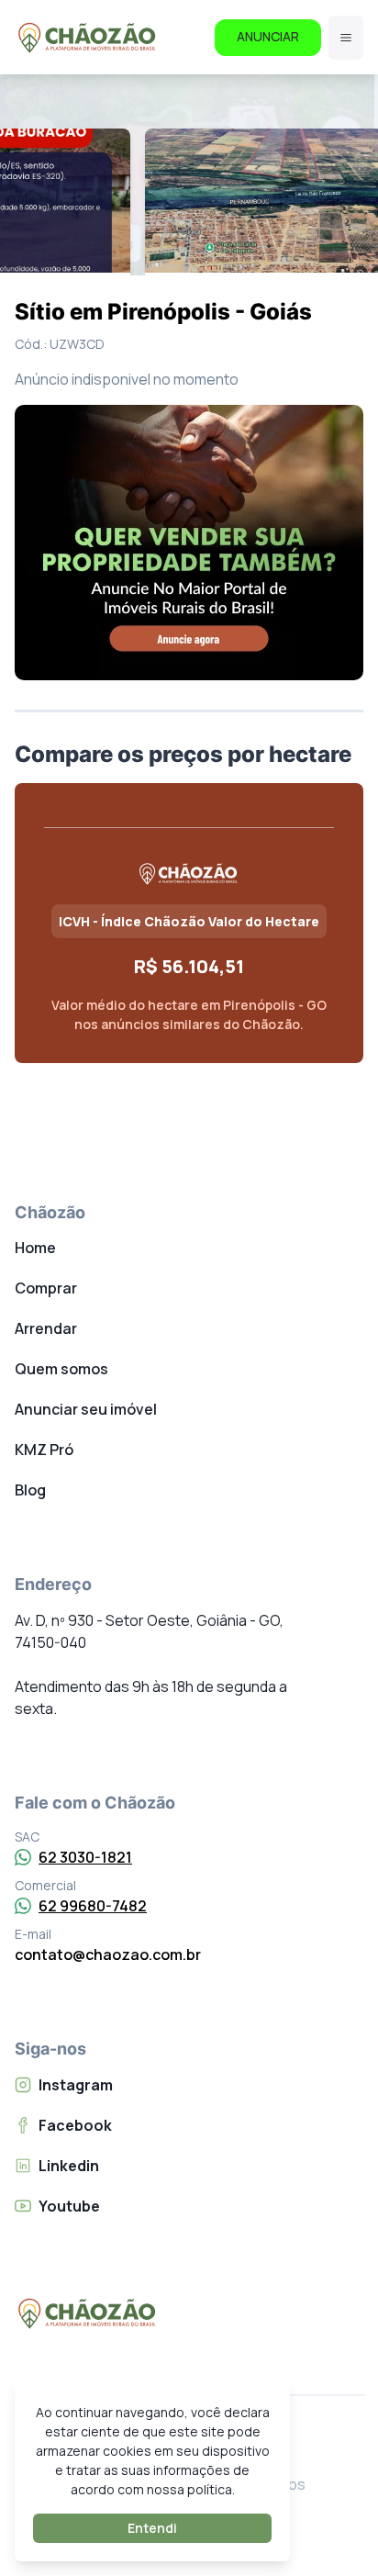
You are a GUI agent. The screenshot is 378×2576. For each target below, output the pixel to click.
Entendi (152, 2528)
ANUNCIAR (268, 36)
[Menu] (346, 38)
